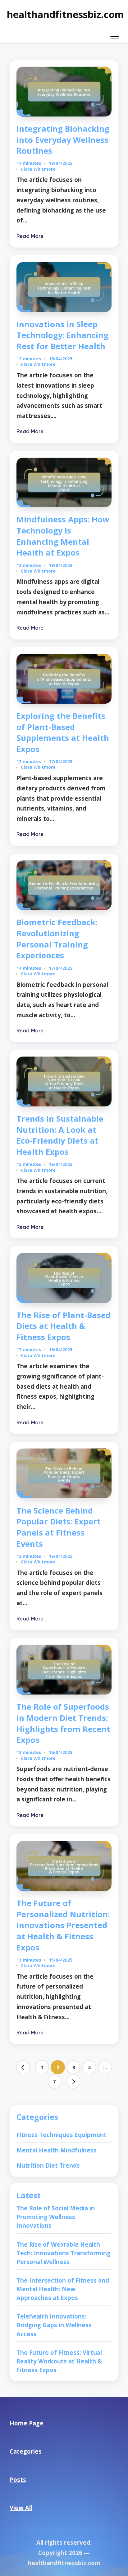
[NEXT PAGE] (74, 2081)
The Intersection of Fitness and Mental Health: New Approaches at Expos (63, 2289)
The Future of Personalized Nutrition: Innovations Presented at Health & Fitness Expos (63, 1925)
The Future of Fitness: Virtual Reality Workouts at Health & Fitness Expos (59, 2361)
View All (21, 2508)
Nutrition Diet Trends (48, 2165)
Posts (18, 2479)
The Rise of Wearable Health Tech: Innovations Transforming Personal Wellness (64, 2253)
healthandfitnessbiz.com (65, 14)
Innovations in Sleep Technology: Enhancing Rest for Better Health (62, 335)
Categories (26, 2451)
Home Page (27, 2423)
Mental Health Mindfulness (57, 2150)
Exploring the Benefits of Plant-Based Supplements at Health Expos (63, 732)
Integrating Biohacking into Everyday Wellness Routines (63, 140)
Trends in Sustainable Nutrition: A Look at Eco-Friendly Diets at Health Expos (60, 1135)
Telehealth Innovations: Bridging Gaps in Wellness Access (54, 2325)
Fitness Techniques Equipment (62, 2135)
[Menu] (114, 36)
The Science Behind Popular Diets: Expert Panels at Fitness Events (59, 1527)
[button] (23, 2067)
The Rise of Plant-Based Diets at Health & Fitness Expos (64, 1326)
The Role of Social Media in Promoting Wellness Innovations (56, 2217)
